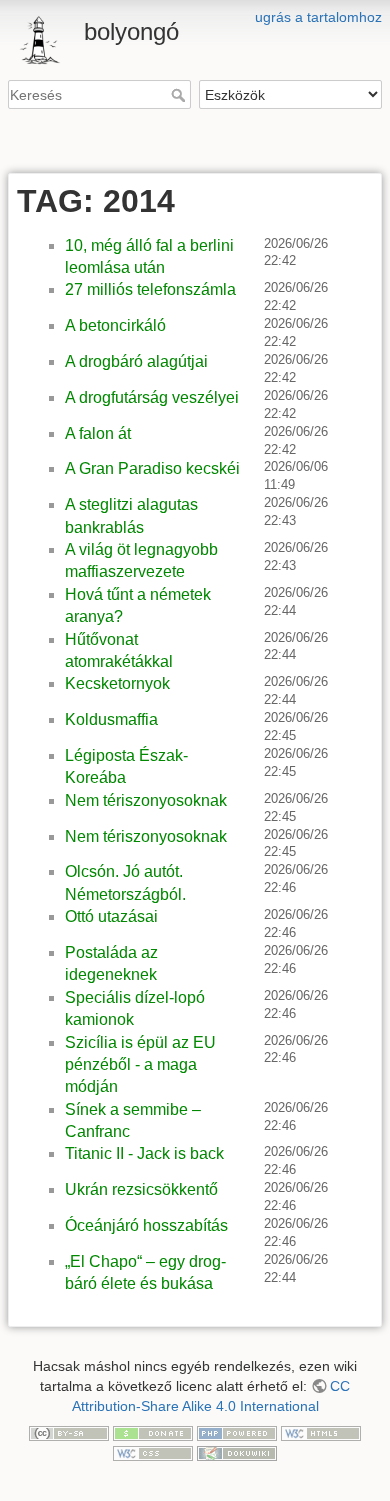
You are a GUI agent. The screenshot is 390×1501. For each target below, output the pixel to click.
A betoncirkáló (115, 325)
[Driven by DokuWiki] (237, 1452)
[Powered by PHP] (237, 1432)
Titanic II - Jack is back (144, 1153)
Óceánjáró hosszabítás (146, 1225)
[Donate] (153, 1432)
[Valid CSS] (153, 1452)
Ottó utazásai (111, 916)
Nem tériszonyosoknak (146, 800)
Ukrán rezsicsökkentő (141, 1189)
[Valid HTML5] (321, 1432)
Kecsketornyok (117, 683)
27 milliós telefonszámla (150, 289)
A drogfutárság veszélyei (152, 397)
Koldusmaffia (111, 719)
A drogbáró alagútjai (136, 361)
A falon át (98, 433)
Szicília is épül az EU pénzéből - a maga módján (140, 1065)
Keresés (180, 95)
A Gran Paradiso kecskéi (152, 468)
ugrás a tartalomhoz (318, 17)
